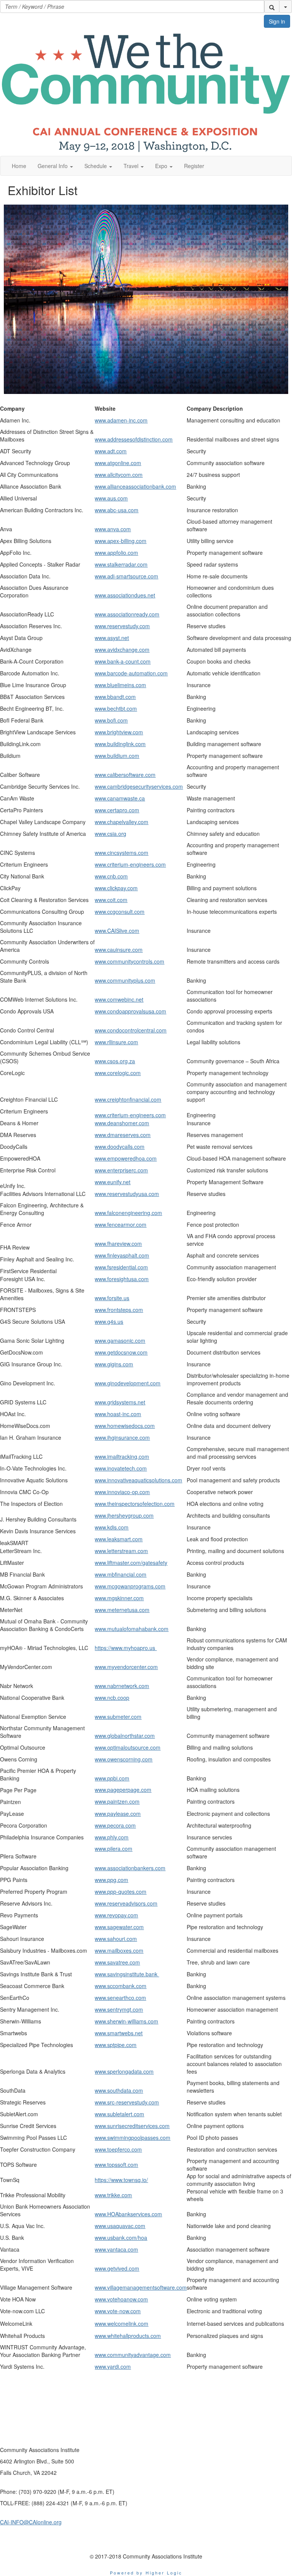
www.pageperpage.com (123, 1790)
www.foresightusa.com (122, 1279)
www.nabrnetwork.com (122, 1686)
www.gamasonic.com (120, 1340)
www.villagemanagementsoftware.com (141, 2287)
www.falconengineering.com (128, 1213)
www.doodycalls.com (120, 1147)
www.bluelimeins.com (120, 685)
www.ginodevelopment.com (128, 1383)
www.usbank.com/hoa (121, 2238)
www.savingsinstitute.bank (127, 1974)
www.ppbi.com (112, 1778)
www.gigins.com (114, 1364)
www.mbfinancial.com (121, 1574)
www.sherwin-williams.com (126, 2021)
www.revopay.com (116, 1915)
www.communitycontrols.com (129, 961)
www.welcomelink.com (121, 2323)
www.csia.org (110, 834)
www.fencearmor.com (121, 1224)
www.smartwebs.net (119, 2033)
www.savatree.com (117, 1962)
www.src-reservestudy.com (127, 2102)
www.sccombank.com (121, 1986)
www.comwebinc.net (119, 999)
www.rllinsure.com (116, 1042)
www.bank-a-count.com (123, 661)
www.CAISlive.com (117, 931)
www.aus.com (111, 498)
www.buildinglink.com (120, 744)
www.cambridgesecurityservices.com (139, 786)
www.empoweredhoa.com (126, 1158)
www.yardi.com (113, 2366)
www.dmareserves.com (123, 1135)
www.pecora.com (115, 1825)
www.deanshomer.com (122, 1123)
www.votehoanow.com (121, 2299)
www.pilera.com (113, 1849)
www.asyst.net (112, 638)
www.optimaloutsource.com (128, 1747)
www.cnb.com (111, 876)
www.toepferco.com (118, 2149)
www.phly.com (112, 1837)
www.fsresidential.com (121, 1267)
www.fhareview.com (118, 1244)
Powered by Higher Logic (146, 2573)
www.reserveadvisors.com (126, 1903)
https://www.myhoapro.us (126, 1648)
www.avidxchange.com (122, 650)
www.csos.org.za (115, 1061)
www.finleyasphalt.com (122, 1255)
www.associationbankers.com (130, 1868)
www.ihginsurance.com (122, 1437)
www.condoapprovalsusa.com (130, 1011)
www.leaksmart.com (119, 1539)
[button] (272, 6)
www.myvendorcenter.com (126, 1667)
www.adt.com (111, 451)
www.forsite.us (112, 1298)
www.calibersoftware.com (125, 775)
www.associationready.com (127, 614)
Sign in (277, 21)
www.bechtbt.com (116, 708)
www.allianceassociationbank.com (135, 486)
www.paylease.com (118, 1814)
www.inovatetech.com (121, 1468)
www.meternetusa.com (122, 1610)
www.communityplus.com (125, 980)
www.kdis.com (112, 1527)
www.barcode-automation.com (131, 673)
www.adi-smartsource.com (126, 576)
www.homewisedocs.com (125, 1426)
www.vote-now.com (118, 2311)
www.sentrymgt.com (119, 2009)
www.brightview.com (119, 732)
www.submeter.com (118, 1717)
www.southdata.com (119, 2090)
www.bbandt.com (115, 697)
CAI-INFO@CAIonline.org (31, 2522)
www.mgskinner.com (119, 1598)
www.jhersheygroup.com (124, 1515)
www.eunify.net (113, 1182)
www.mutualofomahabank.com (132, 1629)
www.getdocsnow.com (121, 1352)
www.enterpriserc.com (121, 1170)
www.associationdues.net (125, 595)
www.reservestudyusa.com (127, 1194)
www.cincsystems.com (121, 853)
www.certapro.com (117, 810)
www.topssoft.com (116, 2165)
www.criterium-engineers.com (130, 864)
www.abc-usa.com (117, 510)
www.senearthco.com (120, 1998)
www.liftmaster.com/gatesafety (131, 1563)
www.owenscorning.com (124, 1759)
